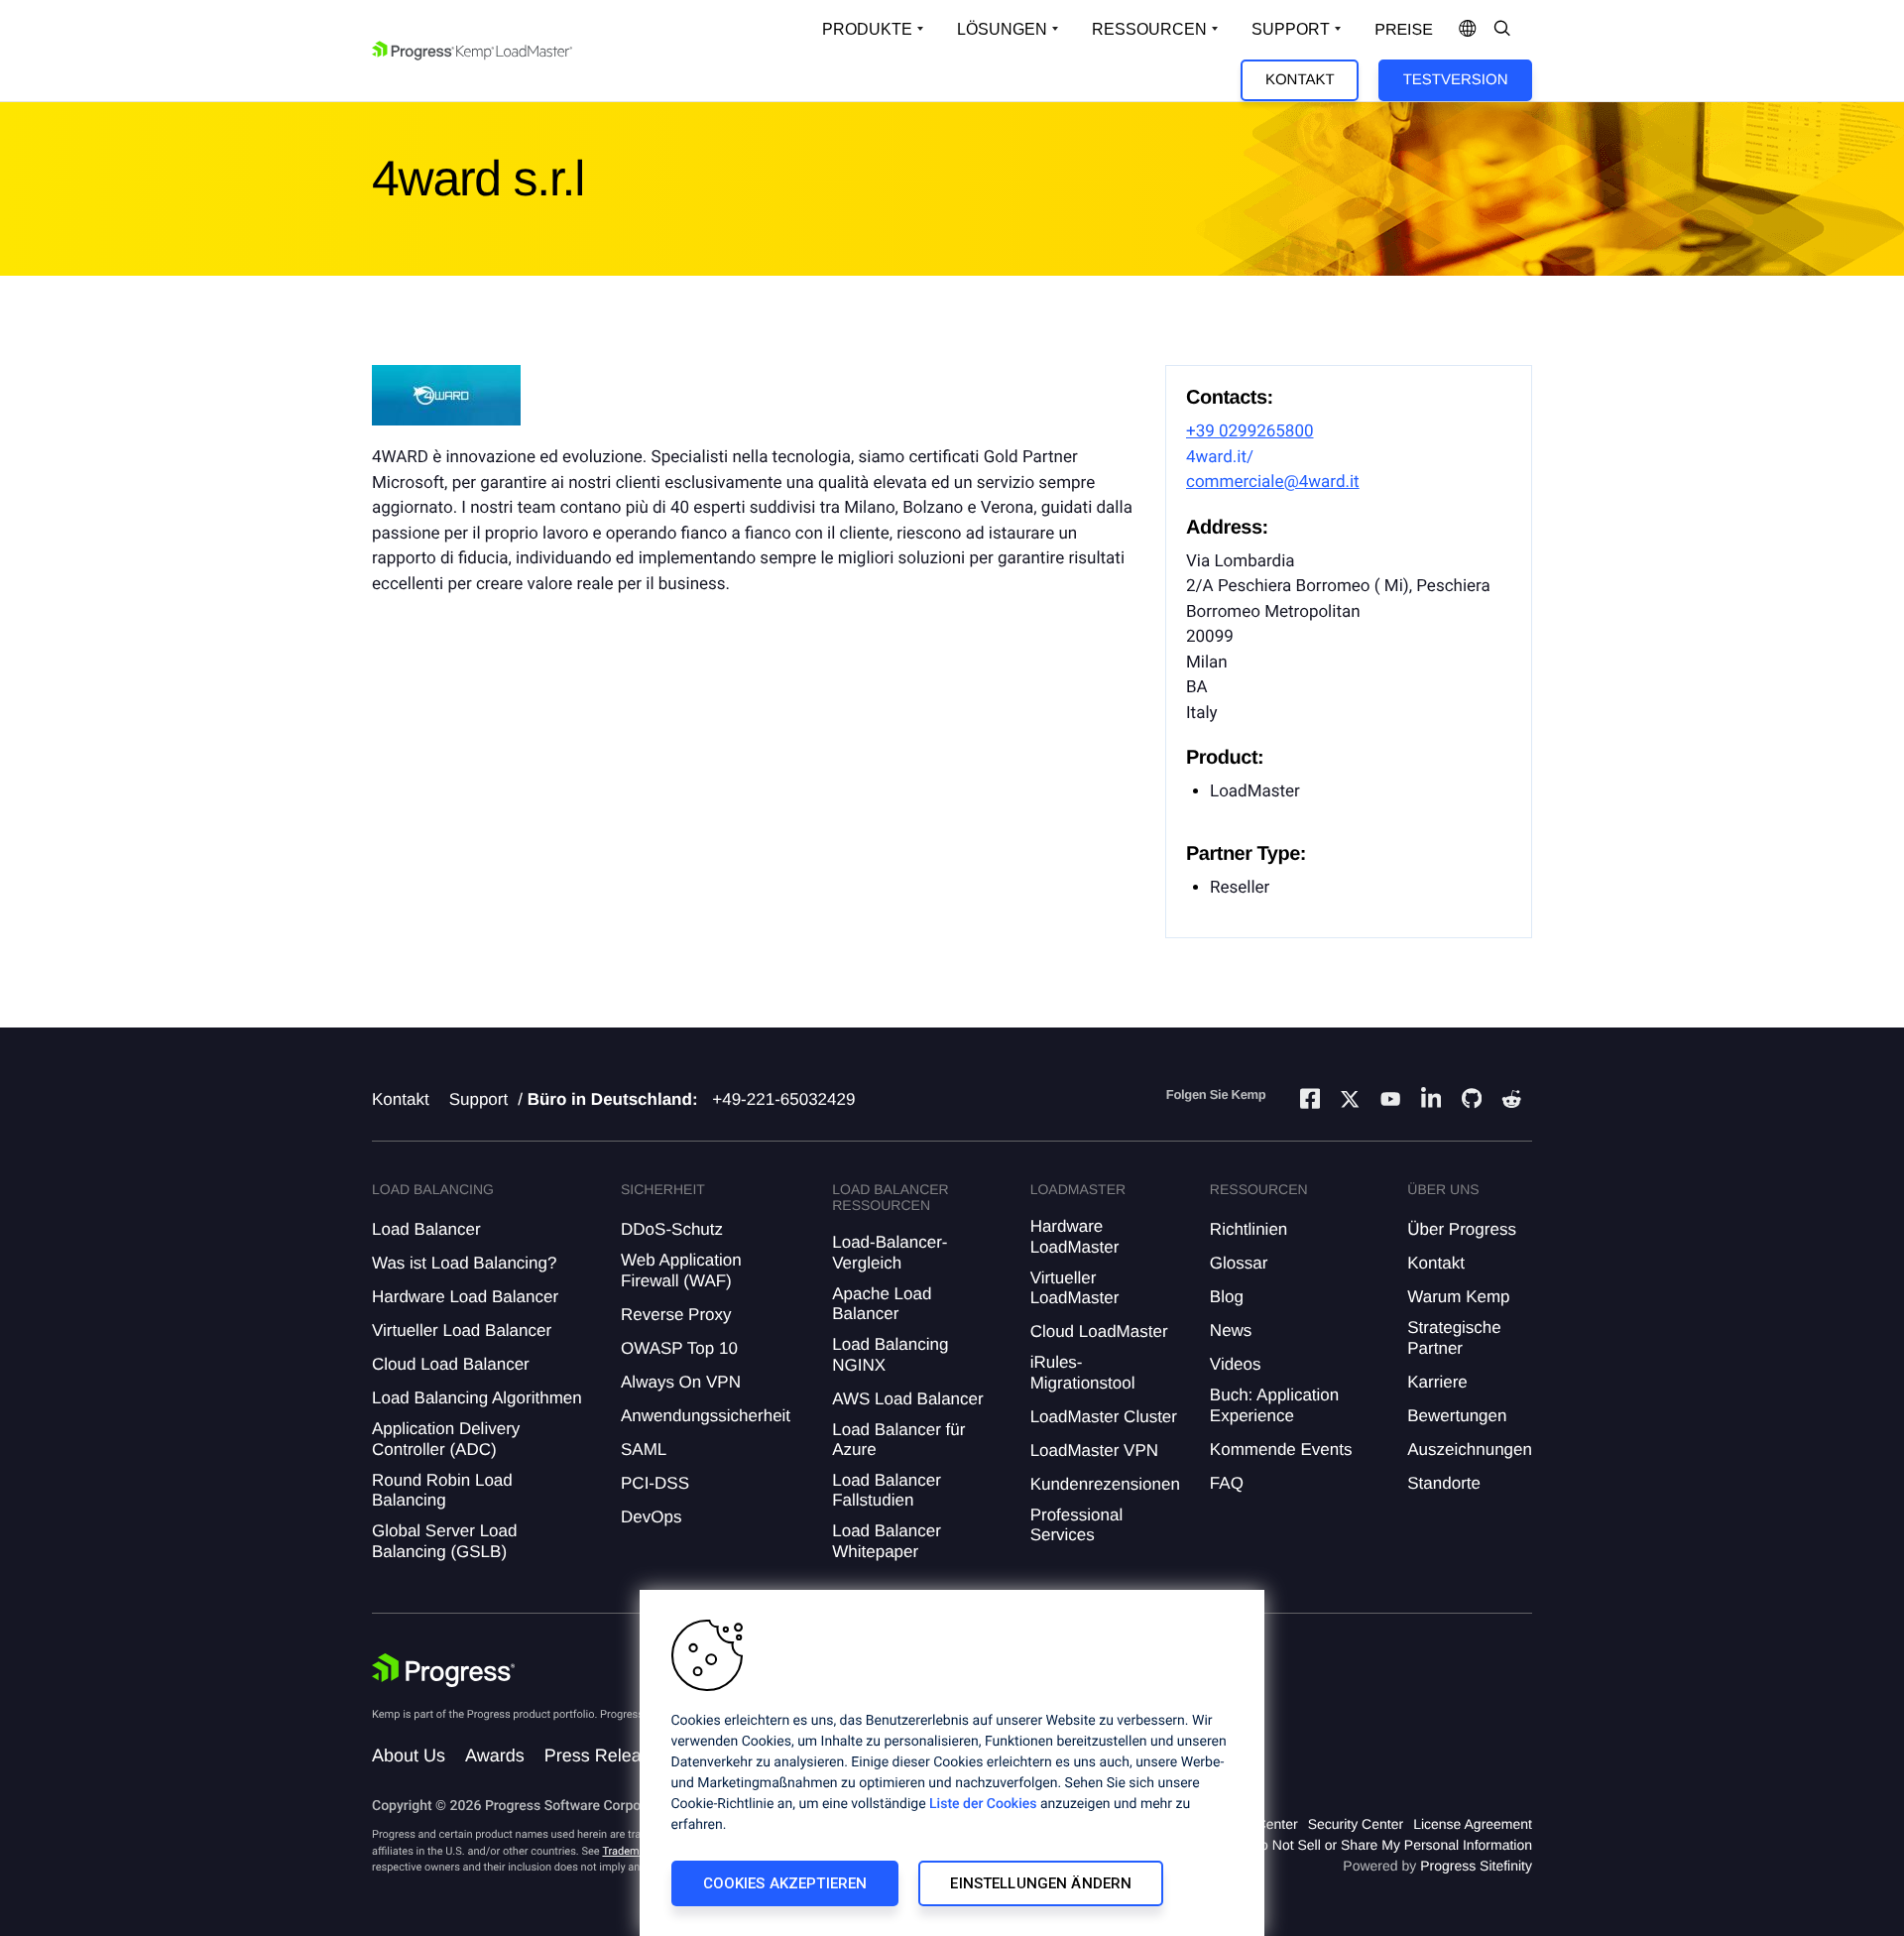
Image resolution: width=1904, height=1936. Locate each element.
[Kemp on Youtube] (1390, 1102)
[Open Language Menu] (1468, 30)
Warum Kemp (1458, 1297)
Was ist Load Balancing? (464, 1263)
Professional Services (1077, 1525)
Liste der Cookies (983, 1804)
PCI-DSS (655, 1483)
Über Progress (1462, 1229)
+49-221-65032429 (783, 1099)
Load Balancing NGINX (890, 1354)
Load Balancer (426, 1229)
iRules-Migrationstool (1083, 1372)
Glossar (1239, 1263)
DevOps (651, 1517)
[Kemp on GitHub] (1472, 1101)
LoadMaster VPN (1094, 1451)
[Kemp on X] (1350, 1102)
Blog (1227, 1297)
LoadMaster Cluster (1104, 1417)
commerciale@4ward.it (1273, 482)
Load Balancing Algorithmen (477, 1398)
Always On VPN (681, 1382)
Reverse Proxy (676, 1315)
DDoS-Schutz (672, 1229)
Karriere (1437, 1382)
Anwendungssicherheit (706, 1416)
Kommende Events (1281, 1450)
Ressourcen (1149, 29)
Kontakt (1300, 80)
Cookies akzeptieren (785, 1883)
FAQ (1227, 1483)
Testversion (1456, 80)
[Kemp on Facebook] (1310, 1101)
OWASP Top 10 (679, 1348)
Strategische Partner (1454, 1337)
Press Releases (607, 1755)
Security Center (1356, 1824)
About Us (409, 1755)
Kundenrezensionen (1105, 1484)
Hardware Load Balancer (465, 1297)
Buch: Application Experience (1274, 1405)
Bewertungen (1457, 1416)
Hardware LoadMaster (1075, 1236)
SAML (644, 1450)
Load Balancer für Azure (898, 1440)
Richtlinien (1249, 1229)
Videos (1236, 1364)
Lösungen (1002, 29)
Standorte (1444, 1483)
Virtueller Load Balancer (462, 1331)
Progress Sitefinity (1476, 1866)
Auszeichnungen (1470, 1450)
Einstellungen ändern (1041, 1883)
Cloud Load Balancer (451, 1364)
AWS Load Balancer (907, 1399)
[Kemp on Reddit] (1511, 1102)
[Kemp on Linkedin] (1431, 1101)
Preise (1404, 30)
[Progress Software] (443, 1670)
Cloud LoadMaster (1099, 1331)
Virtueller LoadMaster (1075, 1288)
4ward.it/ (1220, 457)
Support (1291, 29)
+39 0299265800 (1250, 431)
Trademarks (631, 1851)
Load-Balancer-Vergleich (890, 1252)
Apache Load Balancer (882, 1304)
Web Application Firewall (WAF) (681, 1270)
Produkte (867, 29)
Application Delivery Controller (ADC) (446, 1439)
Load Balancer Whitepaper (887, 1541)
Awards (495, 1755)
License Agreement (1473, 1824)
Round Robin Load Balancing (442, 1490)
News (1231, 1331)
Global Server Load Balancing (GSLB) (444, 1541)
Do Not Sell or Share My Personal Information (1391, 1845)
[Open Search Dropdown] (1502, 30)
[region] (952, 1763)
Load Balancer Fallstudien (887, 1490)
